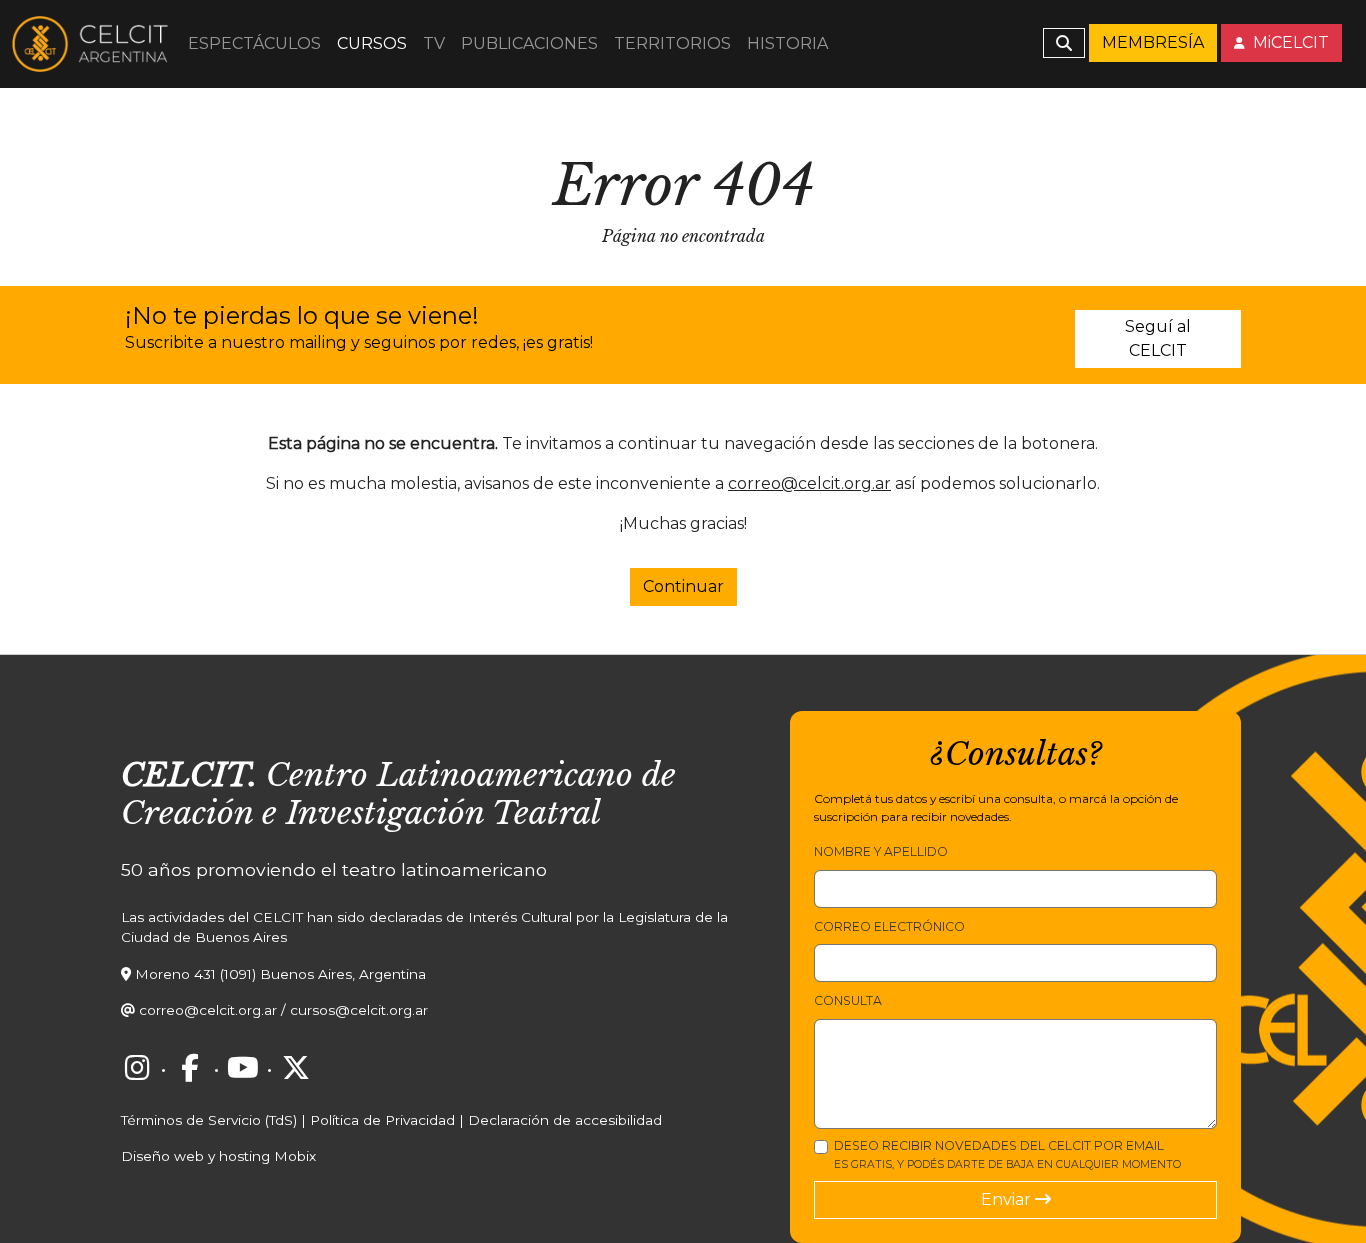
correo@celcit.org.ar (809, 483)
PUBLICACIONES (529, 43)
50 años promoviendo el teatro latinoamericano (334, 869)
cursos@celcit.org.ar (359, 1010)
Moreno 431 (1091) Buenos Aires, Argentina (280, 974)
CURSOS (372, 43)
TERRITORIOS (672, 43)
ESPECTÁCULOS (254, 43)
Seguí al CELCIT (1158, 338)
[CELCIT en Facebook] (190, 1068)
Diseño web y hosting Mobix (218, 1156)
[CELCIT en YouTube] (243, 1068)
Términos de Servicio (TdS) (209, 1120)
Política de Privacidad (382, 1120)
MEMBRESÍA (1153, 42)
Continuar (683, 586)
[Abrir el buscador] (1064, 43)
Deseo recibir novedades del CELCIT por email (1007, 1154)
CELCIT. (189, 775)
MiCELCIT (1289, 42)
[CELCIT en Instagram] (137, 1068)
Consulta (848, 1000)
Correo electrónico (889, 926)
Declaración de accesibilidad (565, 1120)
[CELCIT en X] (296, 1068)
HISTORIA (787, 43)
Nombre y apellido (881, 851)
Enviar (1008, 1199)
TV (434, 43)
